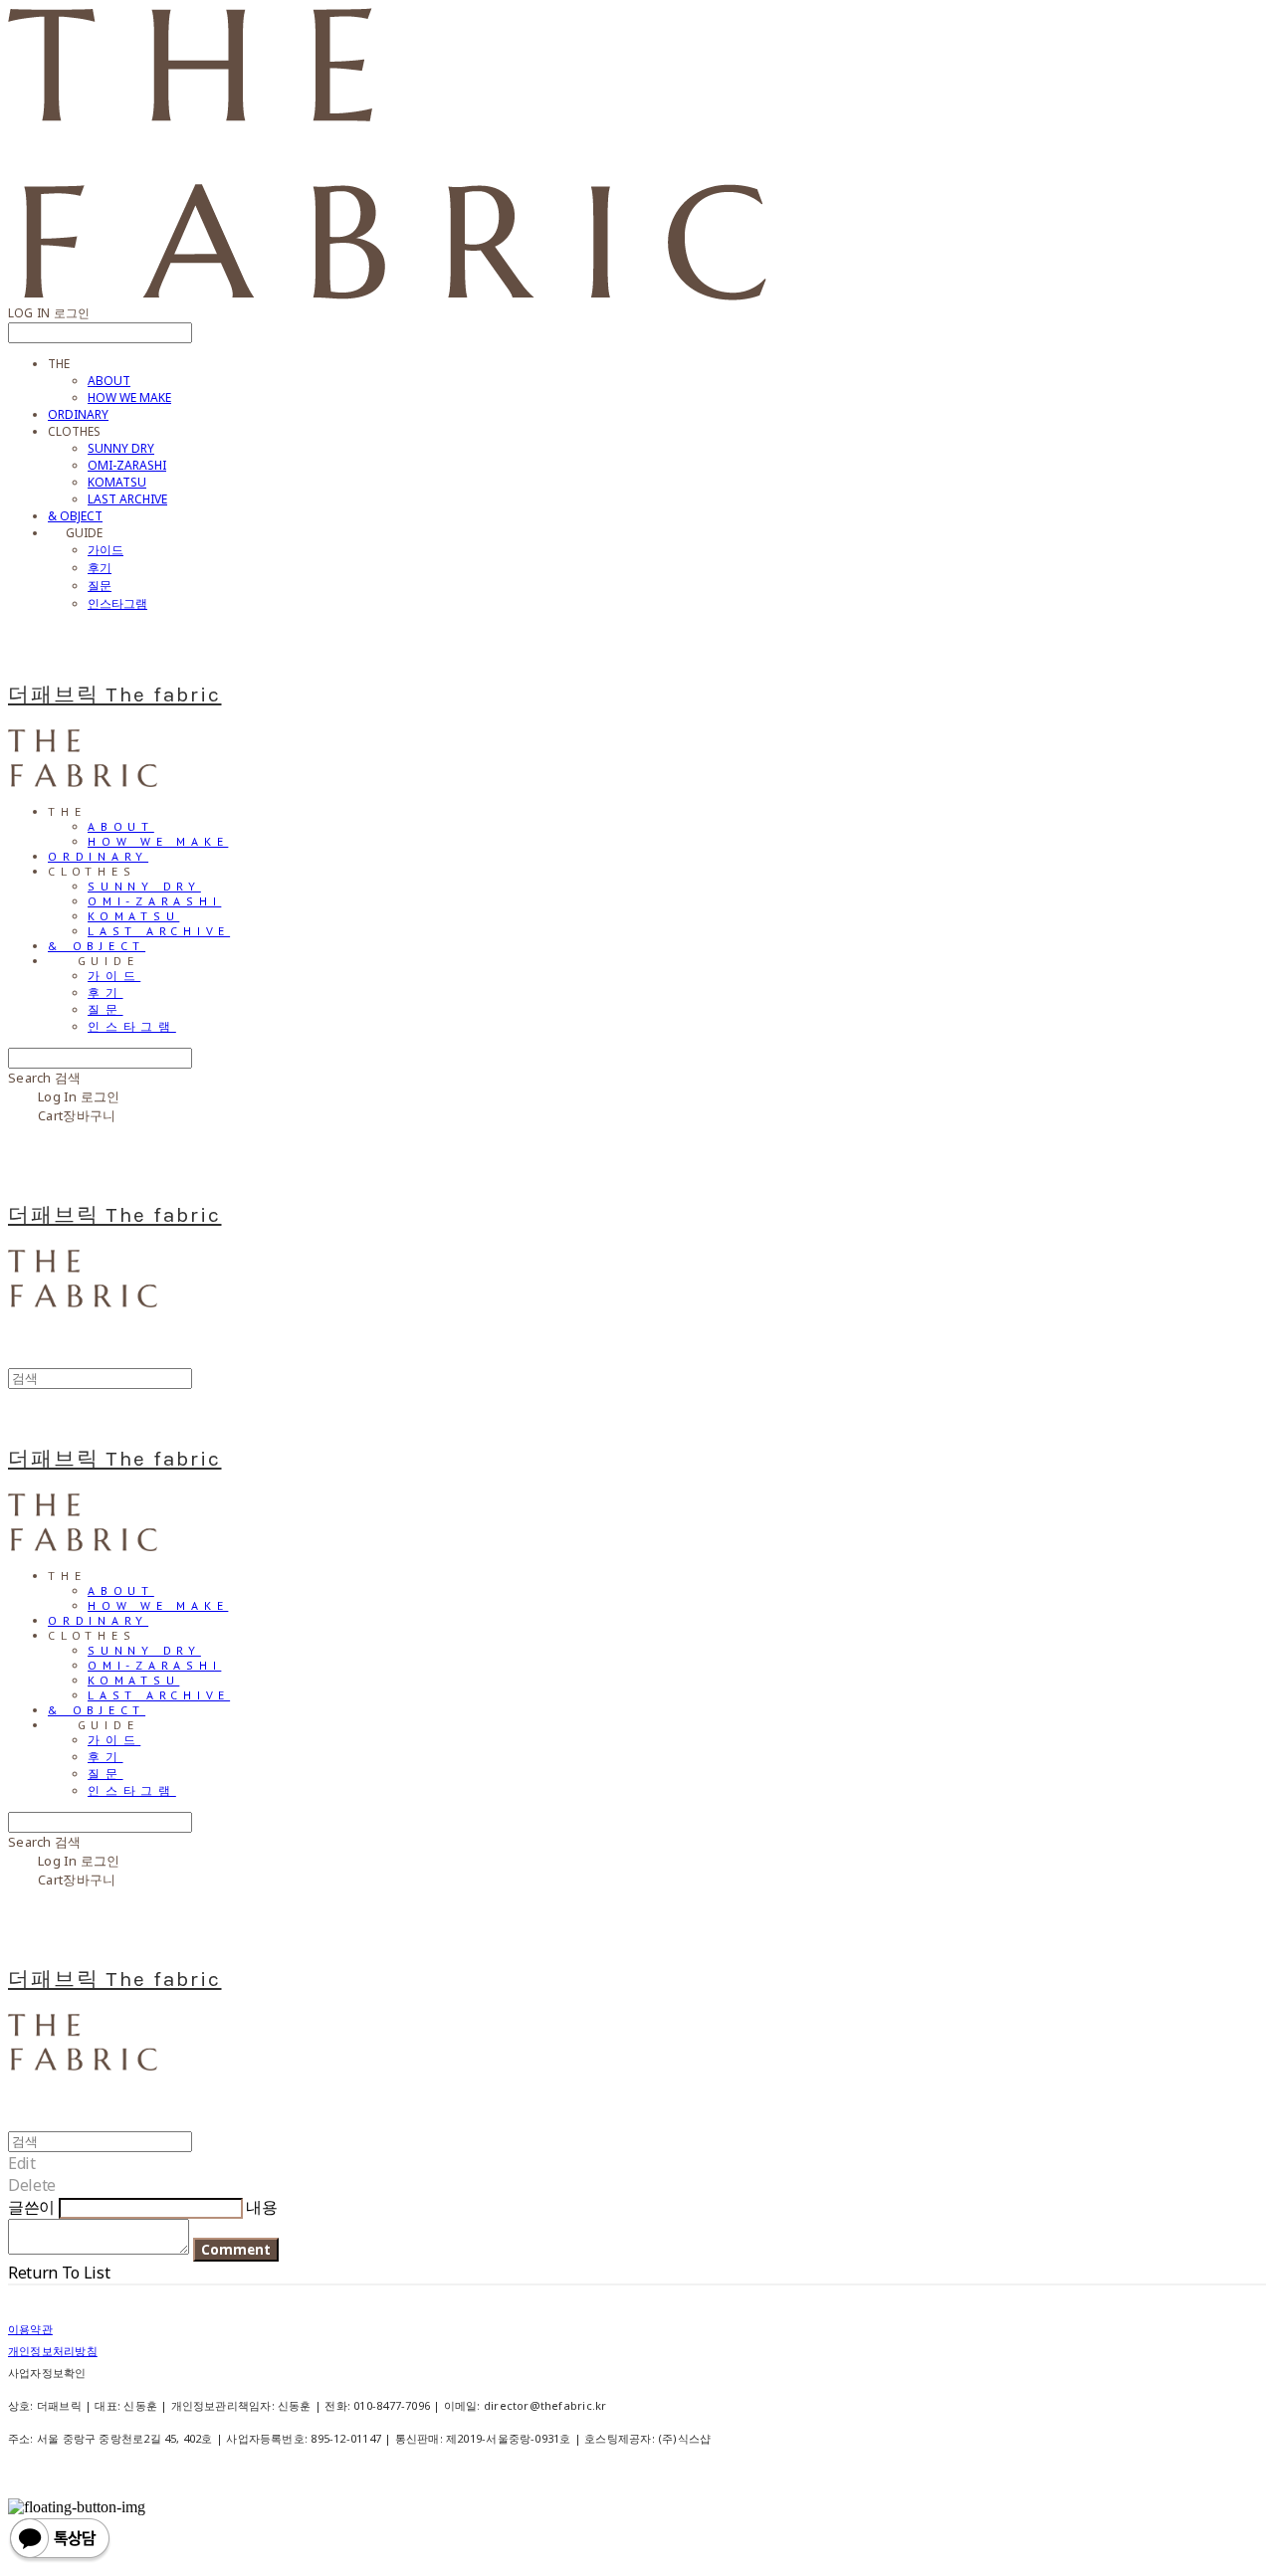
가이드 (106, 550)
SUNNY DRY (121, 448)
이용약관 (30, 2329)
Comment (236, 2250)
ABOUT (109, 381)
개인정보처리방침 (53, 2351)
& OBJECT (75, 516)
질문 (100, 586)
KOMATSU (117, 482)
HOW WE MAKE (129, 397)
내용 (261, 2207)
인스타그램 (117, 603)
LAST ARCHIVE (127, 499)
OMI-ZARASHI (127, 465)
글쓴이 (31, 2207)
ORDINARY (78, 414)
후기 (100, 568)
